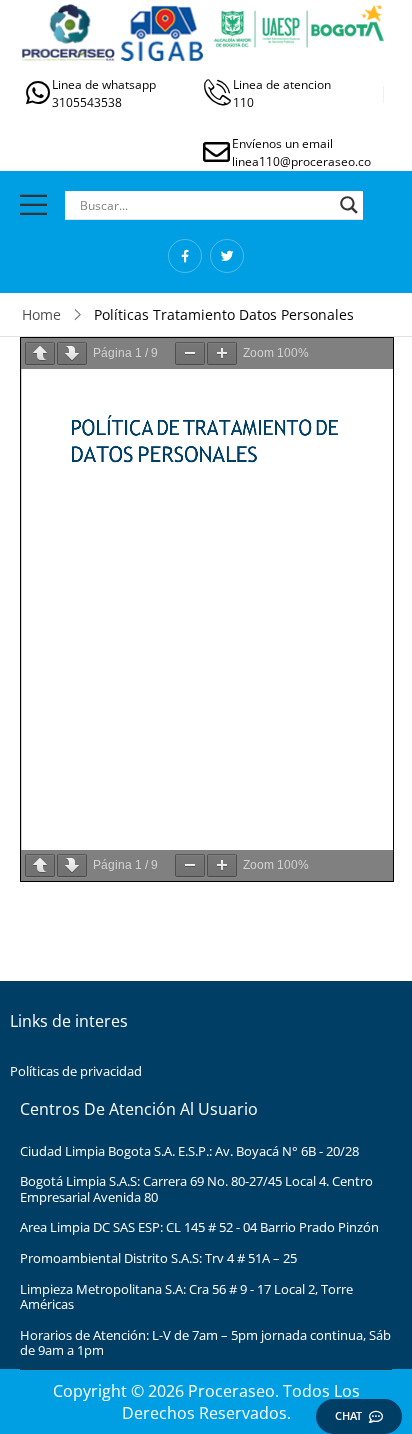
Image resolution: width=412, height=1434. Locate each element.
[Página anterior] (40, 353)
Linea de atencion (282, 84)
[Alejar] (190, 353)
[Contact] (39, 92)
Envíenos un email (282, 143)
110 (243, 102)
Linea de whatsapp (104, 84)
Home (41, 314)
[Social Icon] (185, 256)
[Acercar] (222, 353)
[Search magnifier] (349, 205)
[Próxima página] (72, 353)
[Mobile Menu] (33, 204)
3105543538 (87, 102)
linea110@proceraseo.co (301, 161)
